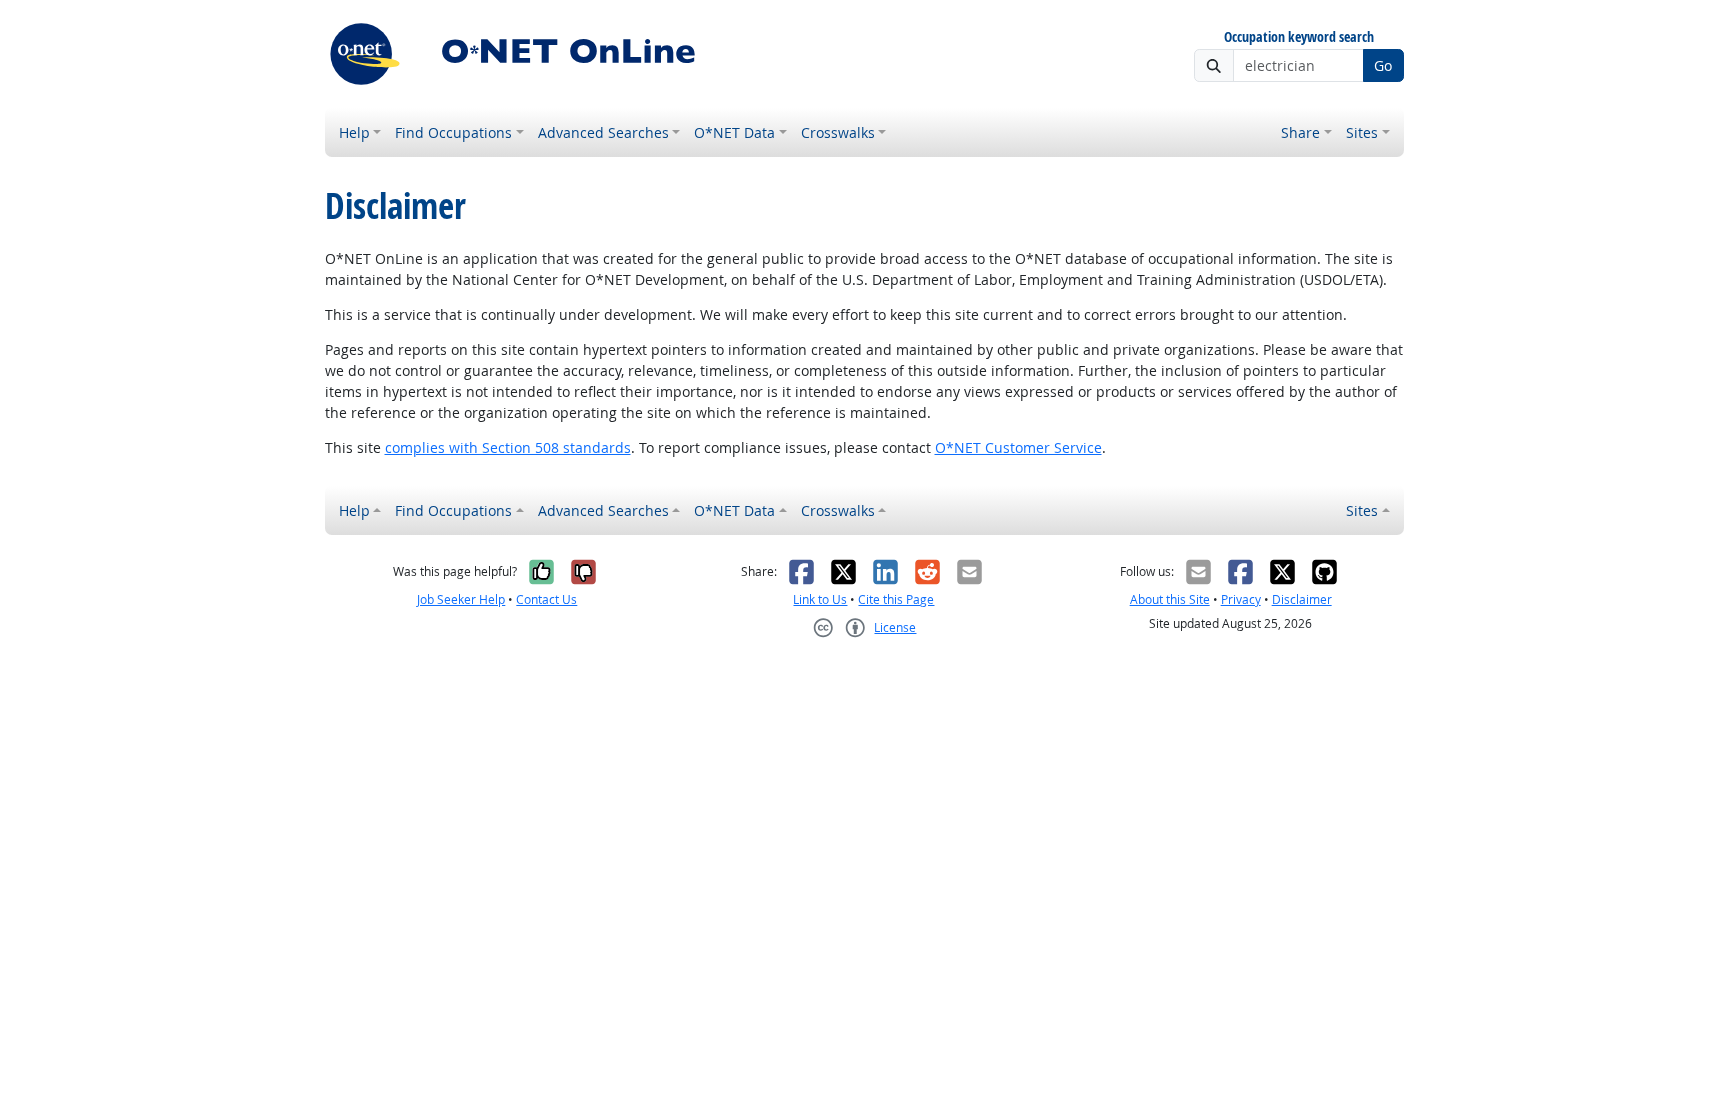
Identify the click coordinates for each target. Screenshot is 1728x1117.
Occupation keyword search (1299, 37)
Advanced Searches (603, 132)
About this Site (1170, 599)
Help (354, 132)
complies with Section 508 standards (508, 447)
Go (1383, 65)
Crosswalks (838, 132)
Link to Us (820, 599)
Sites (1362, 132)
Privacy (1241, 599)
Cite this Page (896, 599)
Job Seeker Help (461, 599)
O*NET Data (734, 132)
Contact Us (546, 599)
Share (1300, 132)
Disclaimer (1302, 599)
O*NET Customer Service (1018, 447)
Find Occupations (453, 132)
